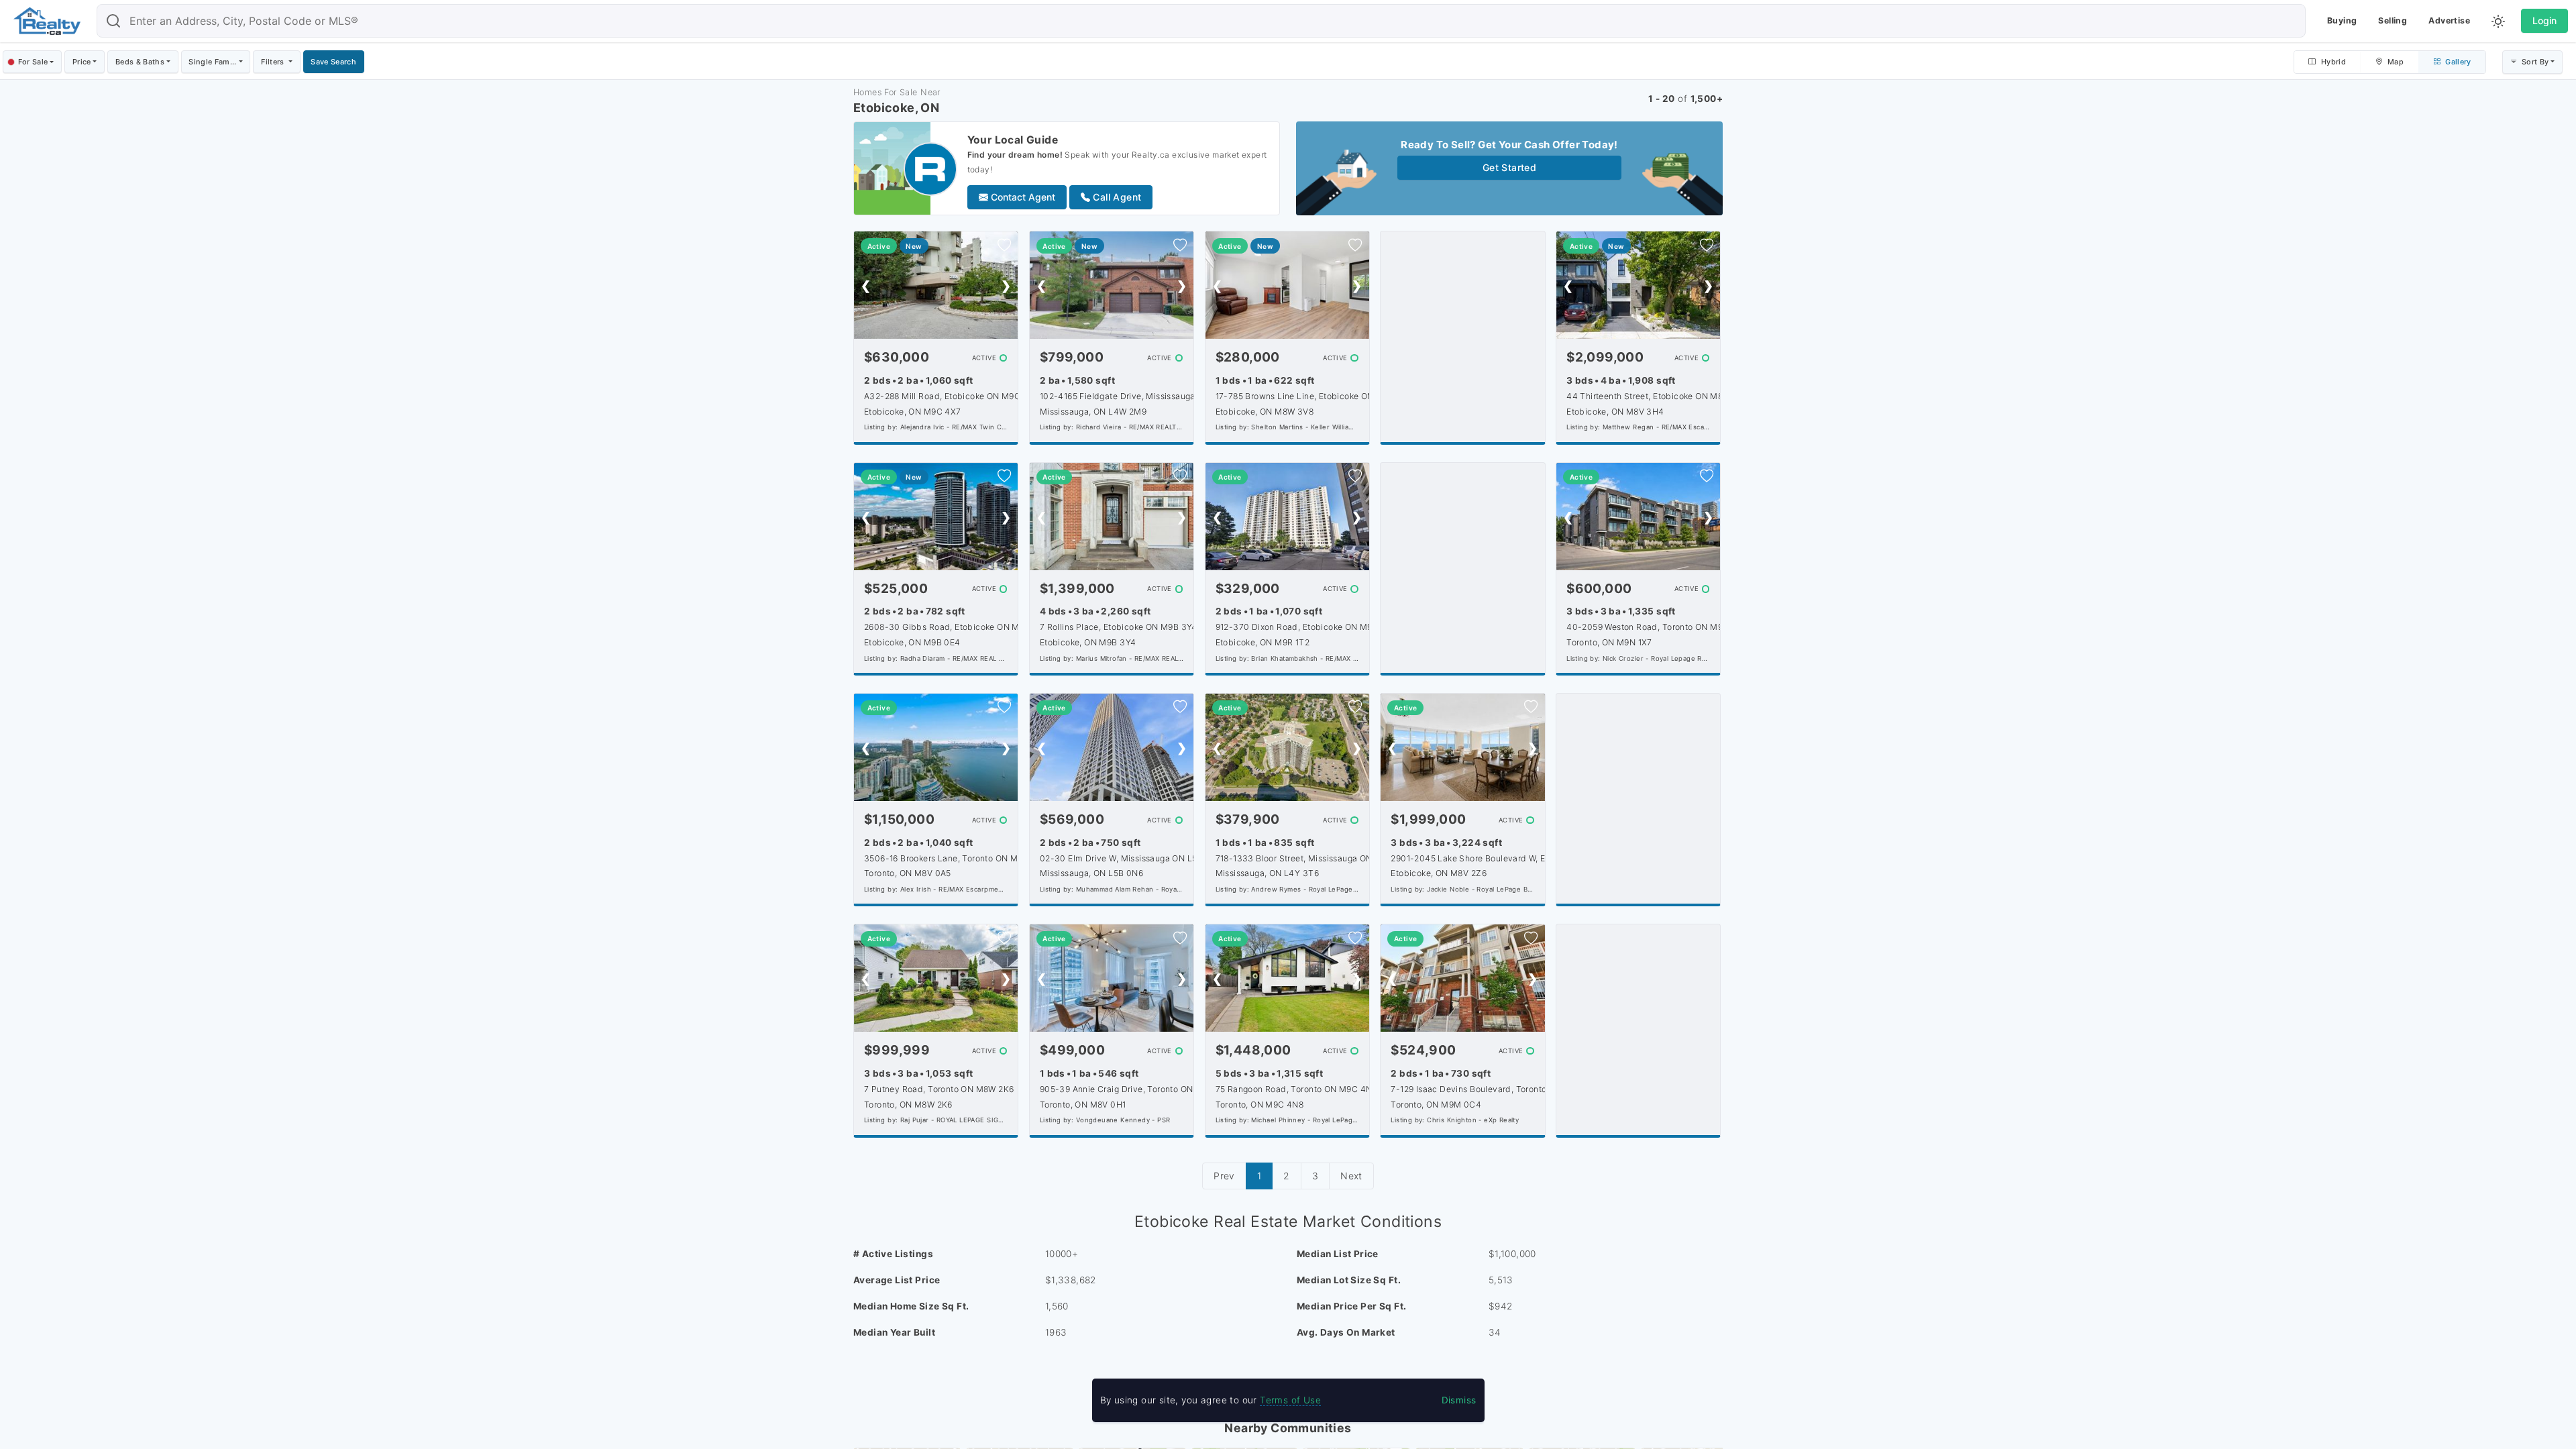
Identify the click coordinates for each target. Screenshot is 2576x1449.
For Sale (33, 62)
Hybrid (2332, 62)
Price (82, 62)
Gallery (2457, 62)
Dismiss (1459, 1400)
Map (2395, 62)
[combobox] (1201, 21)
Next (1351, 1176)
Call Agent (1116, 197)
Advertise (2449, 20)
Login (2544, 20)
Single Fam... (212, 62)
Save (333, 62)
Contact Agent (1022, 197)
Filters (274, 62)
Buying (2342, 20)
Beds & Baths (140, 62)
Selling (2393, 20)
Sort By (2534, 62)
